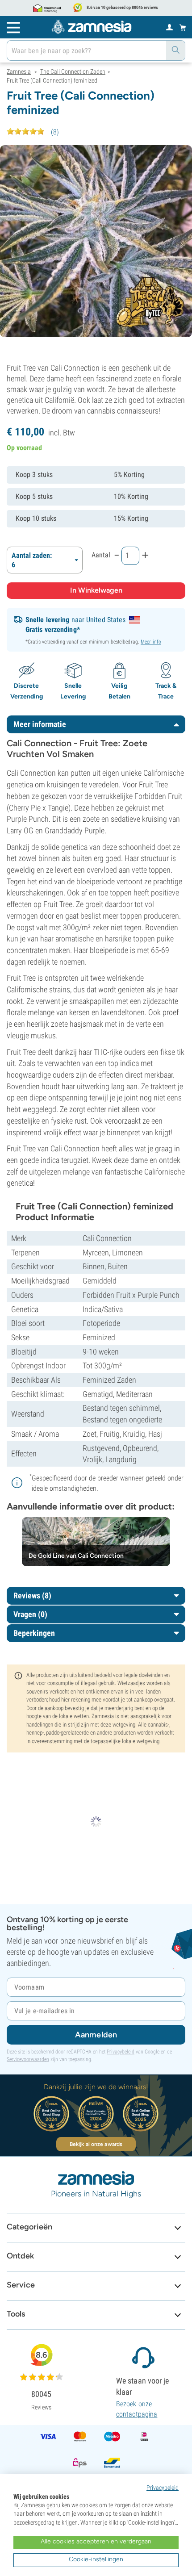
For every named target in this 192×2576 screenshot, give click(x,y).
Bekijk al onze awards (96, 2144)
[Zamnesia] (92, 27)
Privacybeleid (121, 2052)
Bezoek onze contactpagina (137, 2409)
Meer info (151, 642)
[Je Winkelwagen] (183, 27)
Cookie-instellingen (96, 2559)
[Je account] (169, 27)
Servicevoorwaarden (28, 2059)
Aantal (101, 555)
